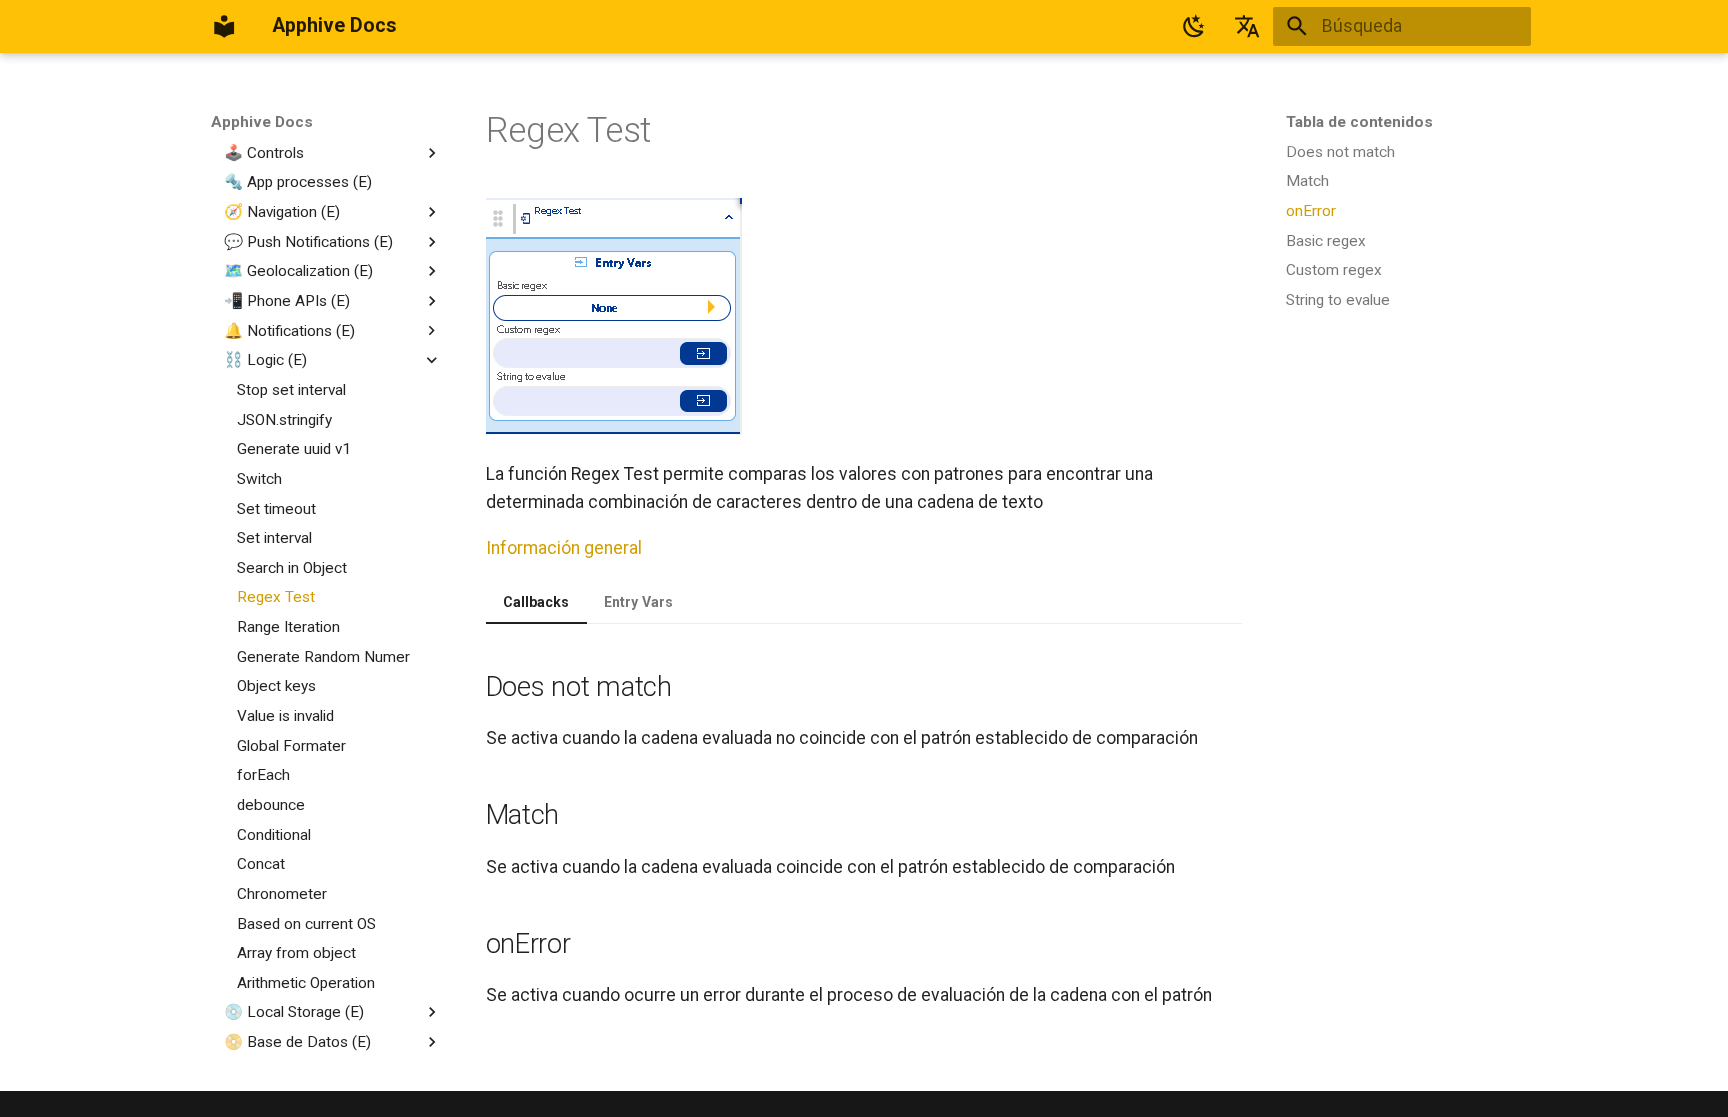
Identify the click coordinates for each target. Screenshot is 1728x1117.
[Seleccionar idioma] (1247, 26)
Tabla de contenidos (1359, 122)
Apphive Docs (262, 122)
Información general (564, 548)
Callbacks (536, 602)
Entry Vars (638, 602)
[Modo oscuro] (1194, 26)
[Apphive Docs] (224, 26)
